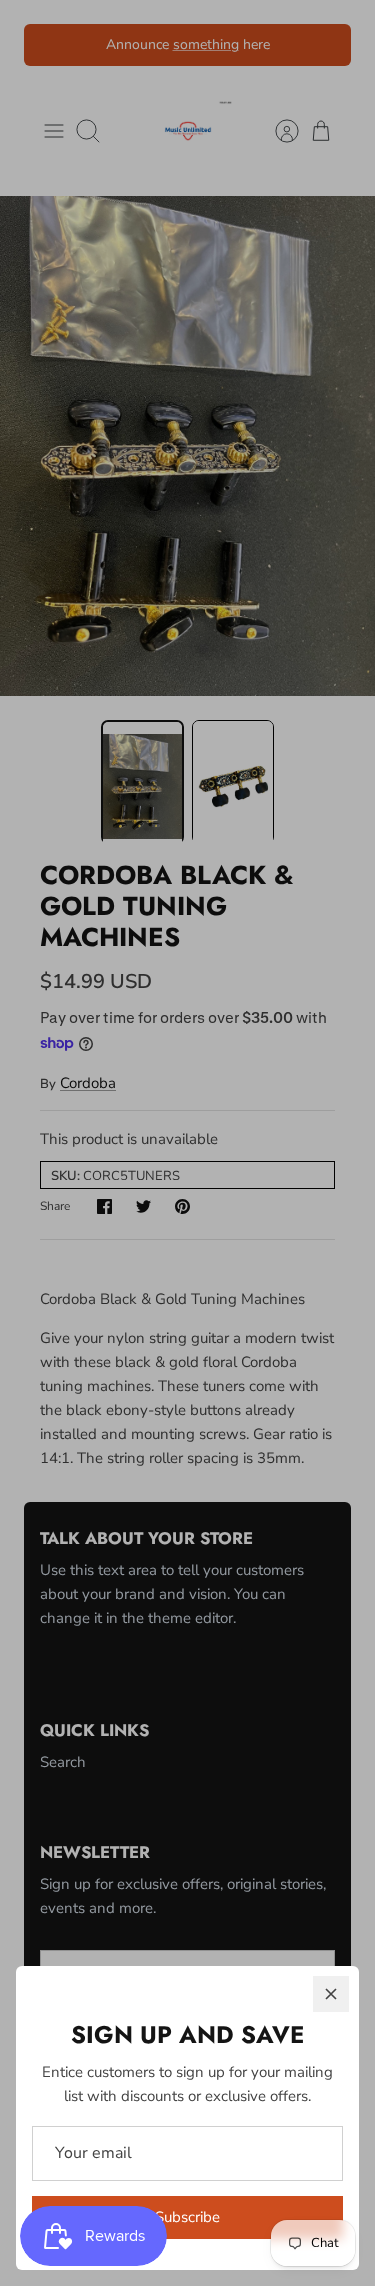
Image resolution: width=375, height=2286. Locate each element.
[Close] (331, 1994)
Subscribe (187, 2217)
